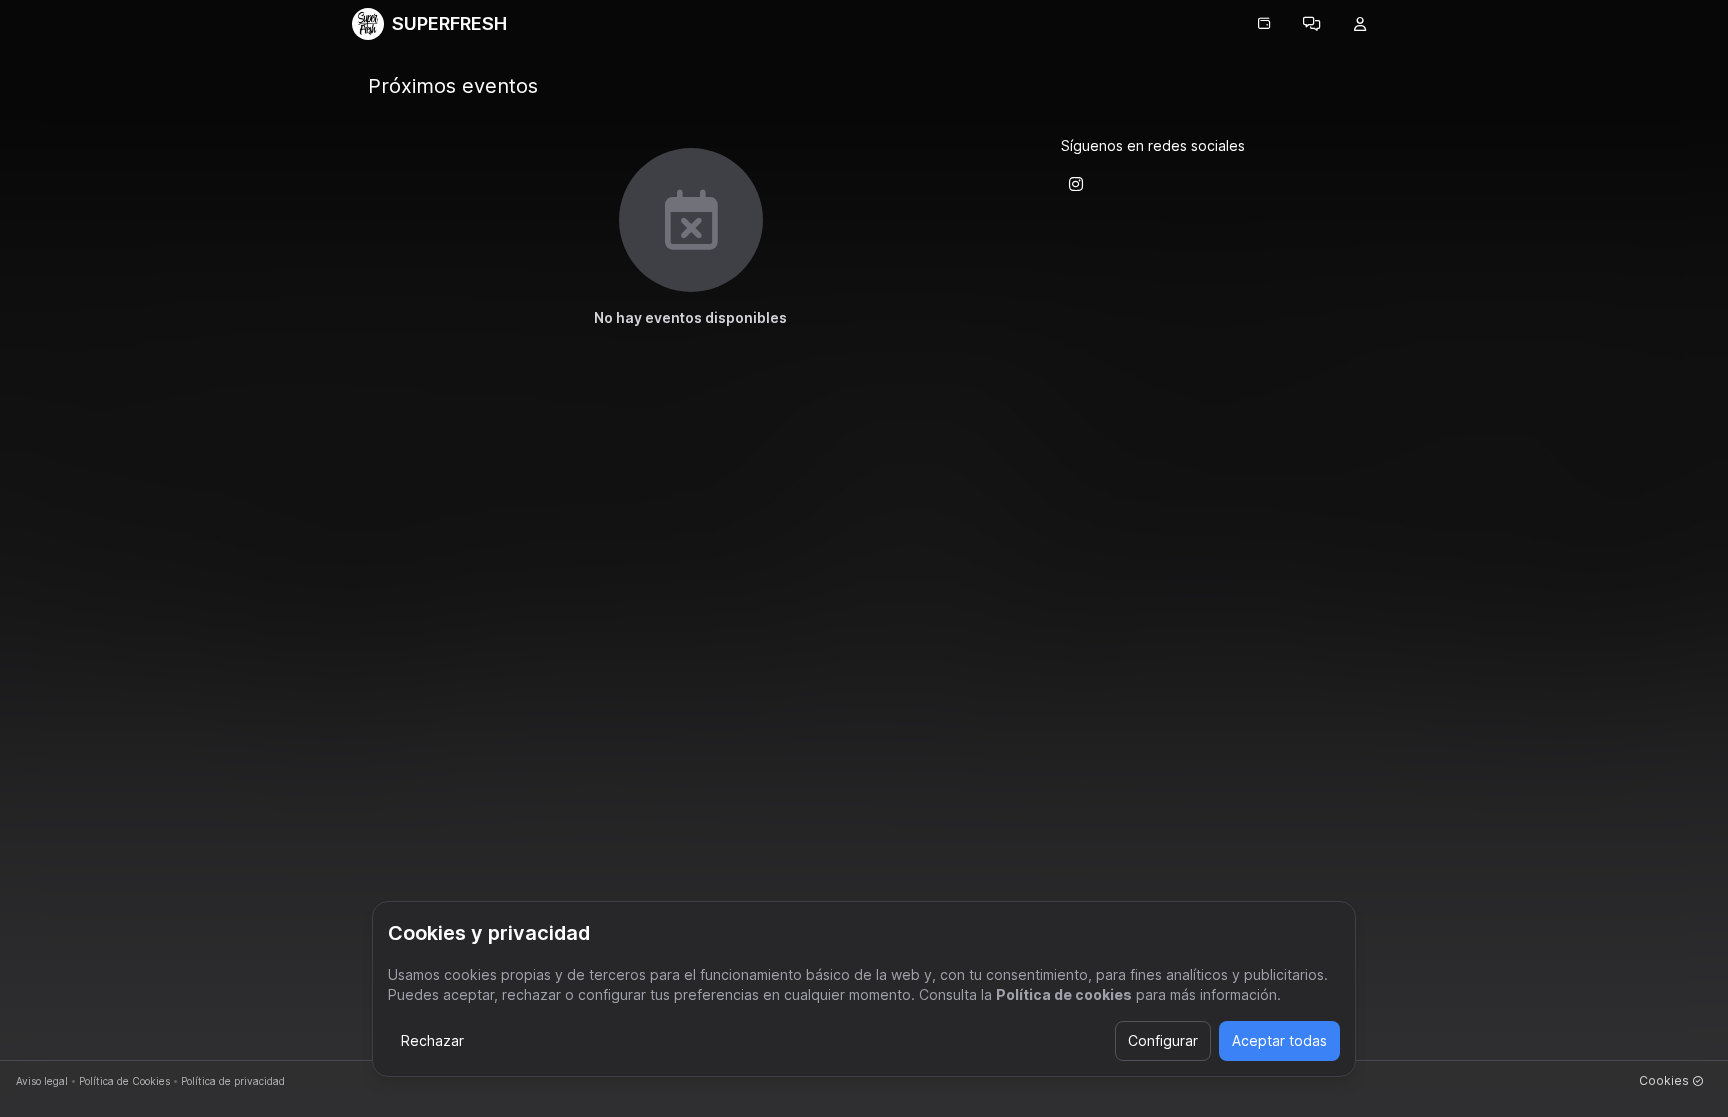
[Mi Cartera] (1264, 24)
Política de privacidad (233, 1081)
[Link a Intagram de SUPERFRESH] (1076, 184)
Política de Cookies (124, 1081)
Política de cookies (1064, 994)
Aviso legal (42, 1081)
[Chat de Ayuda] (1312, 24)
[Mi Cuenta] (1360, 24)
